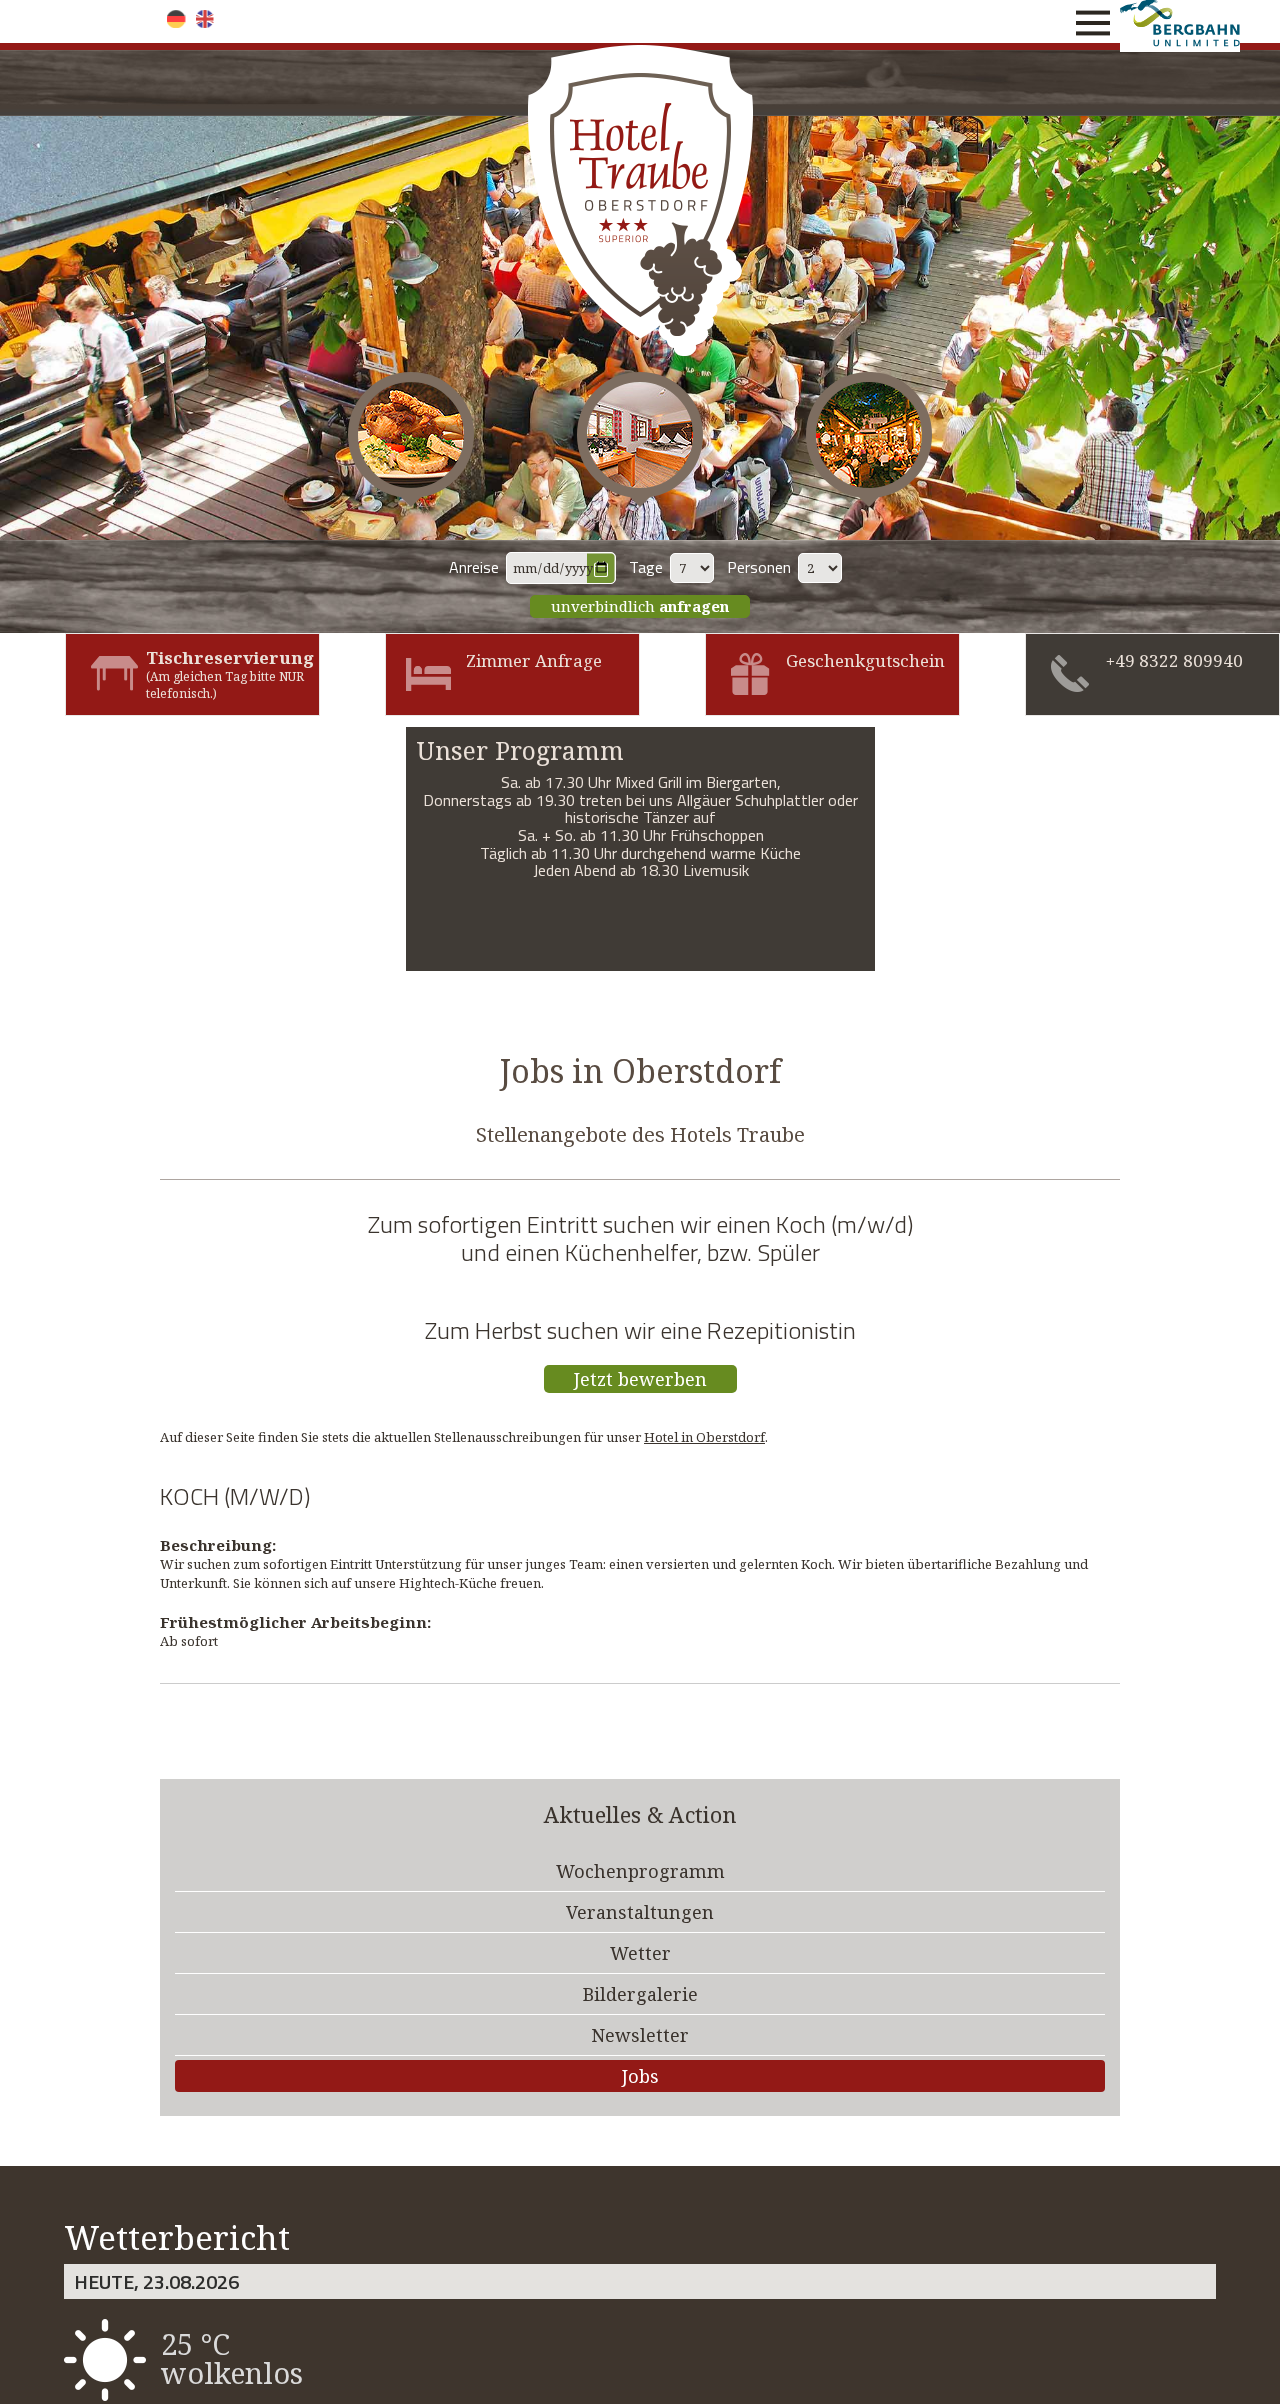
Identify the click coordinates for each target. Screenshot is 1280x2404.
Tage (646, 567)
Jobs (640, 2076)
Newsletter (640, 2035)
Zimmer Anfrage (534, 660)
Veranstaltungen (640, 1912)
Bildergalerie (640, 1994)
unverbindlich (640, 606)
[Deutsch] (176, 19)
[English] (205, 19)
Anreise (474, 567)
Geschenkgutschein (865, 660)
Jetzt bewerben (640, 1379)
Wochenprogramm (640, 1871)
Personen (759, 567)
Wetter (640, 1953)
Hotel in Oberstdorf (704, 1437)
